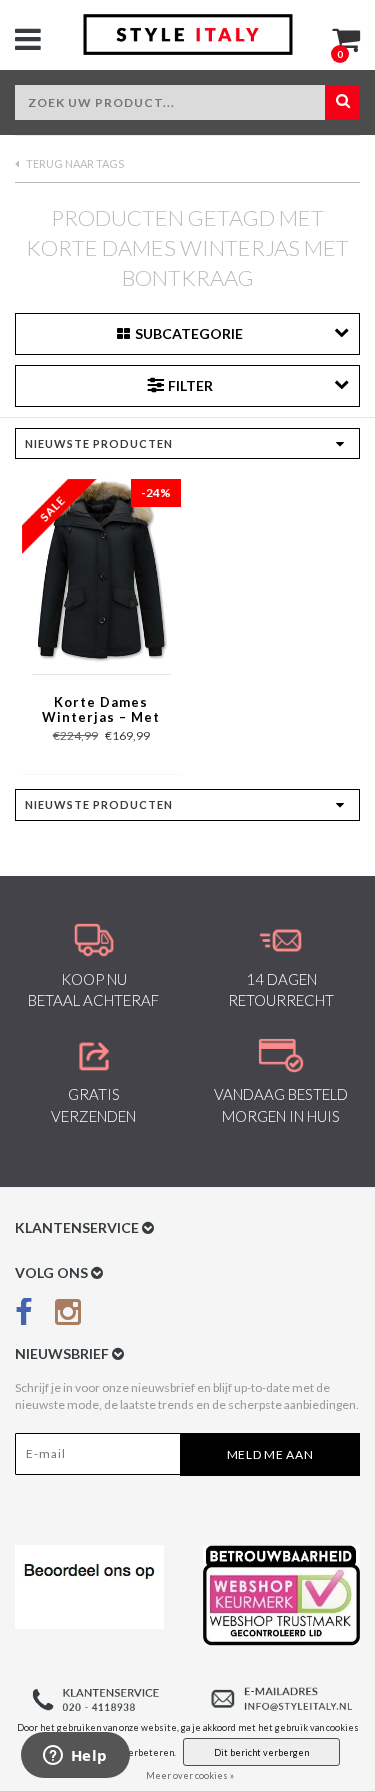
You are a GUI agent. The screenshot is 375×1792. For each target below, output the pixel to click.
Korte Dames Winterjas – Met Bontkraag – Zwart (101, 711)
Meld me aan (270, 1454)
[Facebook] (24, 1315)
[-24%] (101, 570)
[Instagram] (68, 1315)
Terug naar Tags (74, 163)
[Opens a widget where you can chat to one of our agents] (75, 1757)
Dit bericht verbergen (261, 1752)
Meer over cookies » (190, 1775)
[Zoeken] (342, 102)
